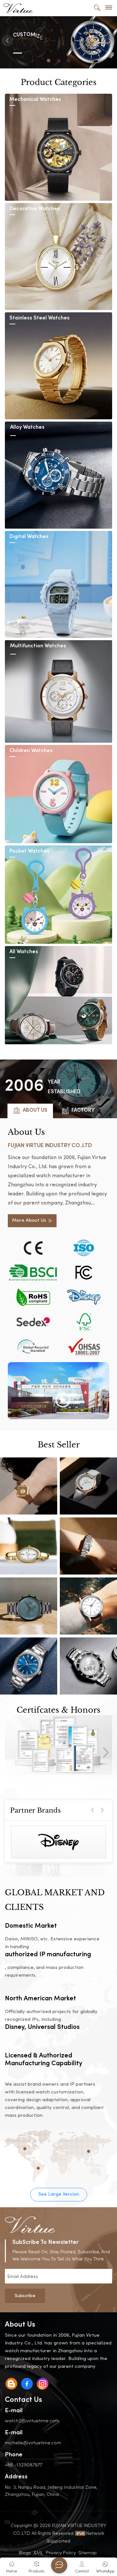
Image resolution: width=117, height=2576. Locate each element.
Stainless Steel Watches (39, 318)
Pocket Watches (29, 851)
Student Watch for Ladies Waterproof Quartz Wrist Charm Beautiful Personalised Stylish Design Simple (88, 1486)
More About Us (29, 1221)
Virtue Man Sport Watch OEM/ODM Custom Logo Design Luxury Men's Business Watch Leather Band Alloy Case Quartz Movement (88, 1606)
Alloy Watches (27, 428)
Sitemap (88, 2552)
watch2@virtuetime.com (32, 2420)
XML (38, 2552)
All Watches (24, 952)
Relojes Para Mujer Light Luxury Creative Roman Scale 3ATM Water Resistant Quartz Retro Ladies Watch (88, 1546)
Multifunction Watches (38, 646)
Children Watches (31, 751)
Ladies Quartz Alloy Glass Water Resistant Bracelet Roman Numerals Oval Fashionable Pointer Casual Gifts (29, 1546)
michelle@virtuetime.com (33, 2443)
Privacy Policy (61, 2552)
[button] (49, 60)
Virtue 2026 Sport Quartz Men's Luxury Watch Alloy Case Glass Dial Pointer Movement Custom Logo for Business (88, 1666)
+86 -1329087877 (24, 2465)
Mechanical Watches (35, 100)
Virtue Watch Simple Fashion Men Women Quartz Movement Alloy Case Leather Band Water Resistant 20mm (29, 1666)
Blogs (25, 2552)
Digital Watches (29, 537)
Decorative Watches (35, 209)
